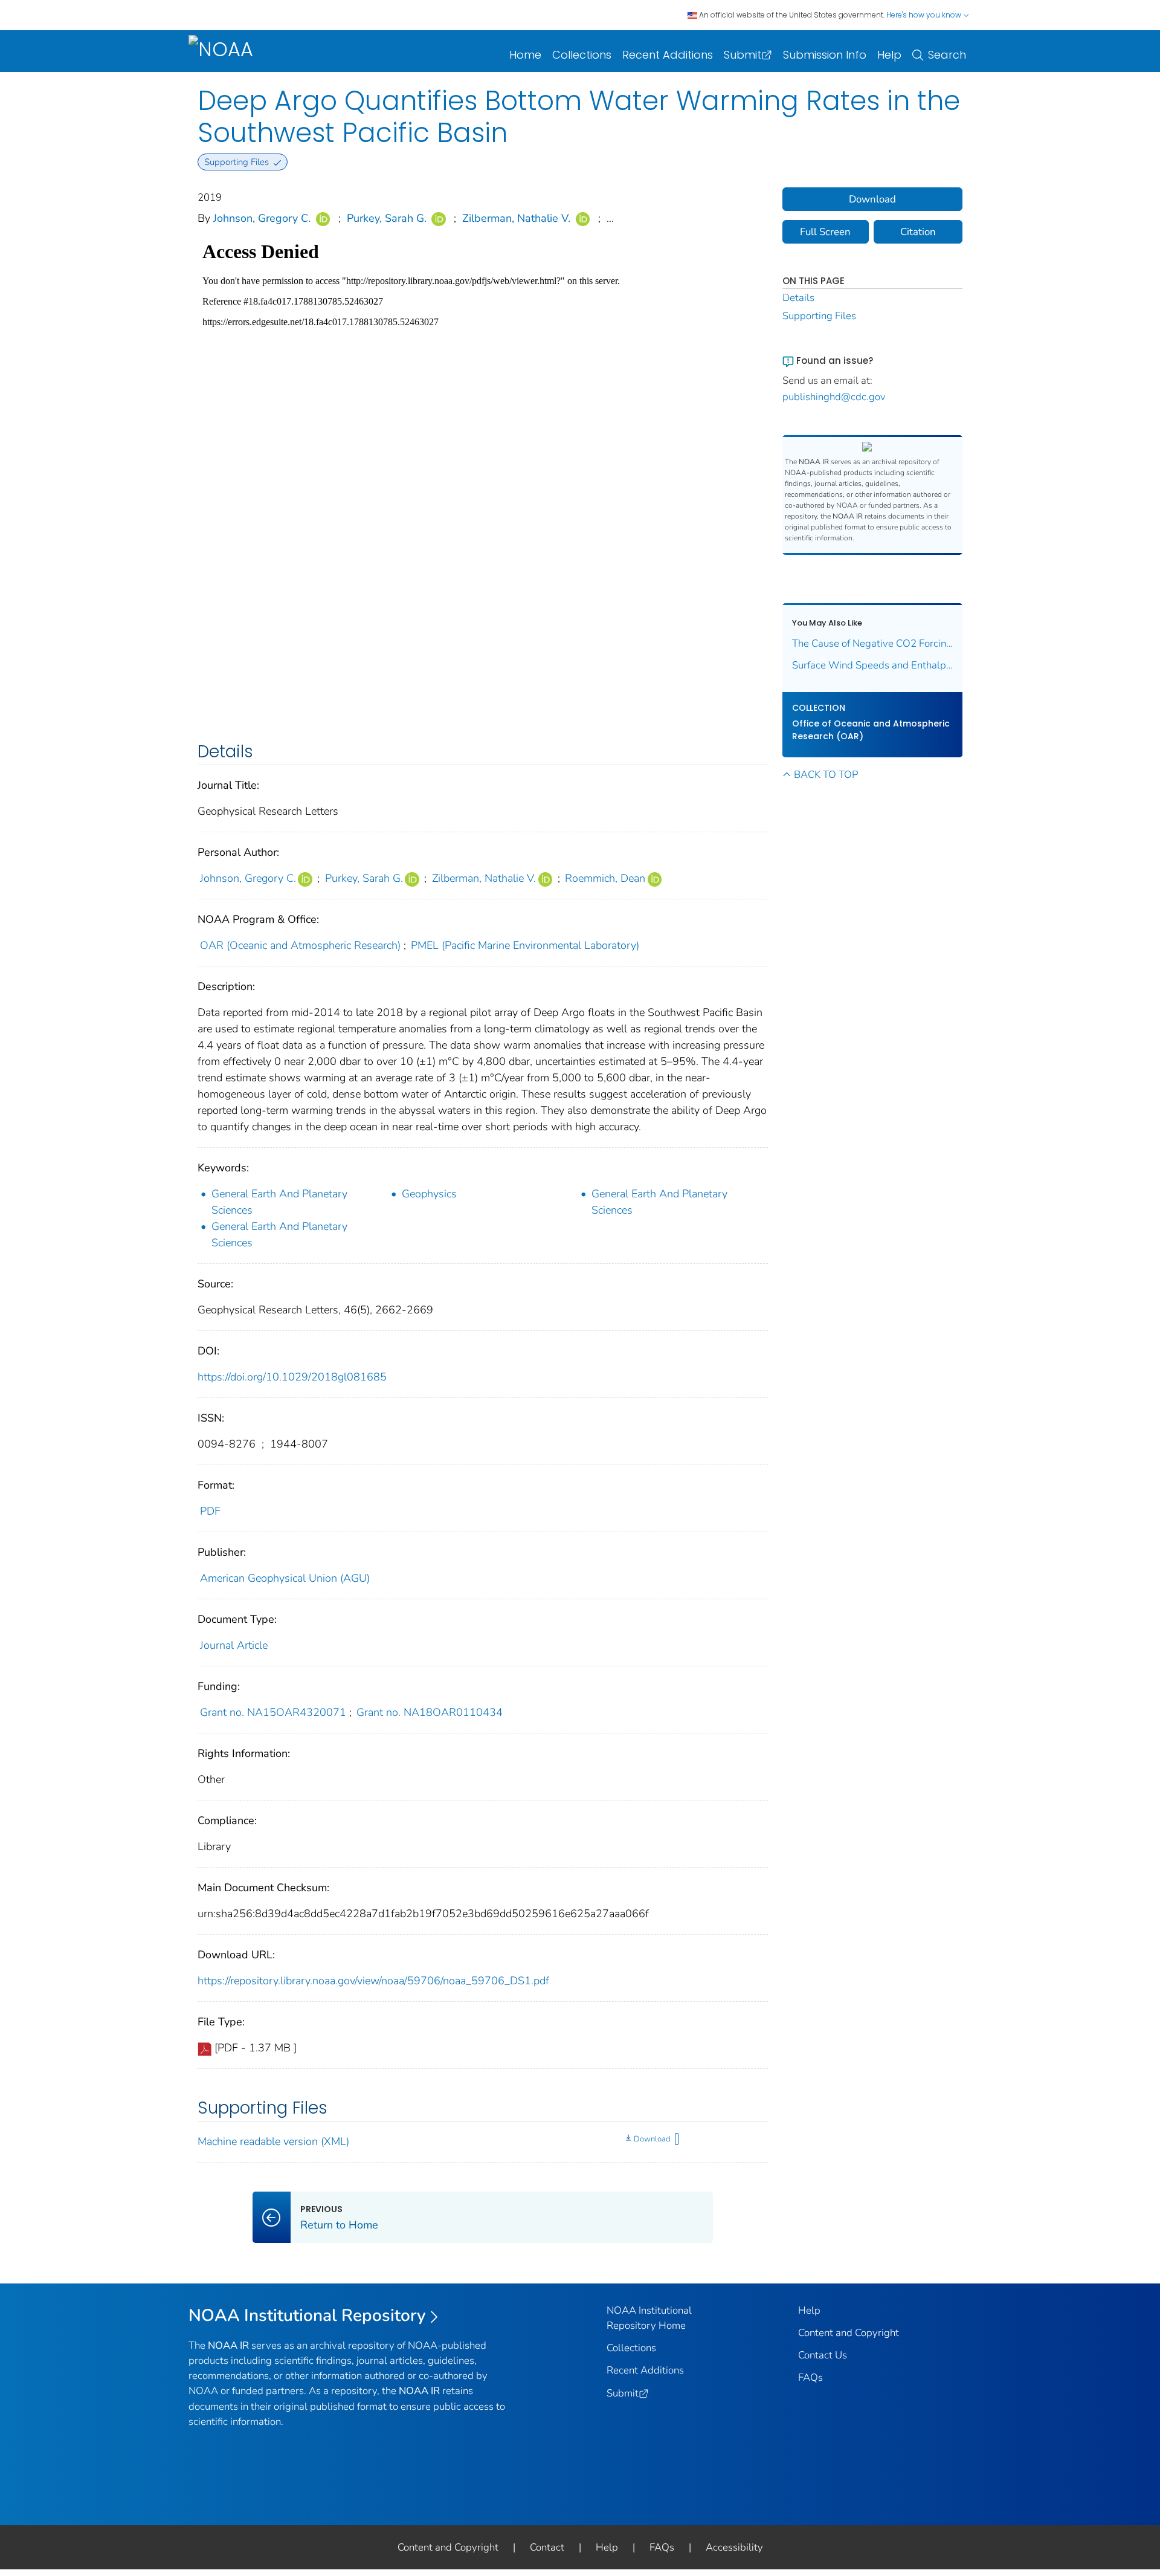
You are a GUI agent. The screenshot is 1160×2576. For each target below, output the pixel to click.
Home (525, 55)
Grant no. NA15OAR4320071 (273, 1712)
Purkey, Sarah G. (387, 218)
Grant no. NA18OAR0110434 (430, 1712)
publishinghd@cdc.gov (834, 397)
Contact (547, 2547)
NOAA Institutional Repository (307, 2315)
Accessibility (734, 2547)
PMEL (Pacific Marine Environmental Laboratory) (525, 945)
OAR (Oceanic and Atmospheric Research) (300, 945)
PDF (210, 1511)
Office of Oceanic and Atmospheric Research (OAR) (871, 730)
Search (947, 55)
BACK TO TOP (826, 775)
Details (798, 298)
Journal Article (234, 1645)
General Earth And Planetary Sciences (279, 1202)
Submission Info (825, 55)
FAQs (810, 2377)
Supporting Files (819, 316)
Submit (743, 55)
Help (889, 55)
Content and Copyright (849, 2333)
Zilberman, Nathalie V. (516, 218)
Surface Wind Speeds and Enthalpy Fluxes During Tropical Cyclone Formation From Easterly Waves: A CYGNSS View (873, 665)
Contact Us (823, 2355)
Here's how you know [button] (925, 15)
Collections (582, 55)
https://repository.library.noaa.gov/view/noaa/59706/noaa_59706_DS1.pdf (373, 1981)
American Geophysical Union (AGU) (285, 1578)
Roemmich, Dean (605, 878)
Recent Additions (668, 55)
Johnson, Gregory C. (262, 218)
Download (652, 2139)
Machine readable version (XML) (273, 2141)
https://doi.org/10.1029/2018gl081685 (292, 1377)
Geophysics (429, 1194)
